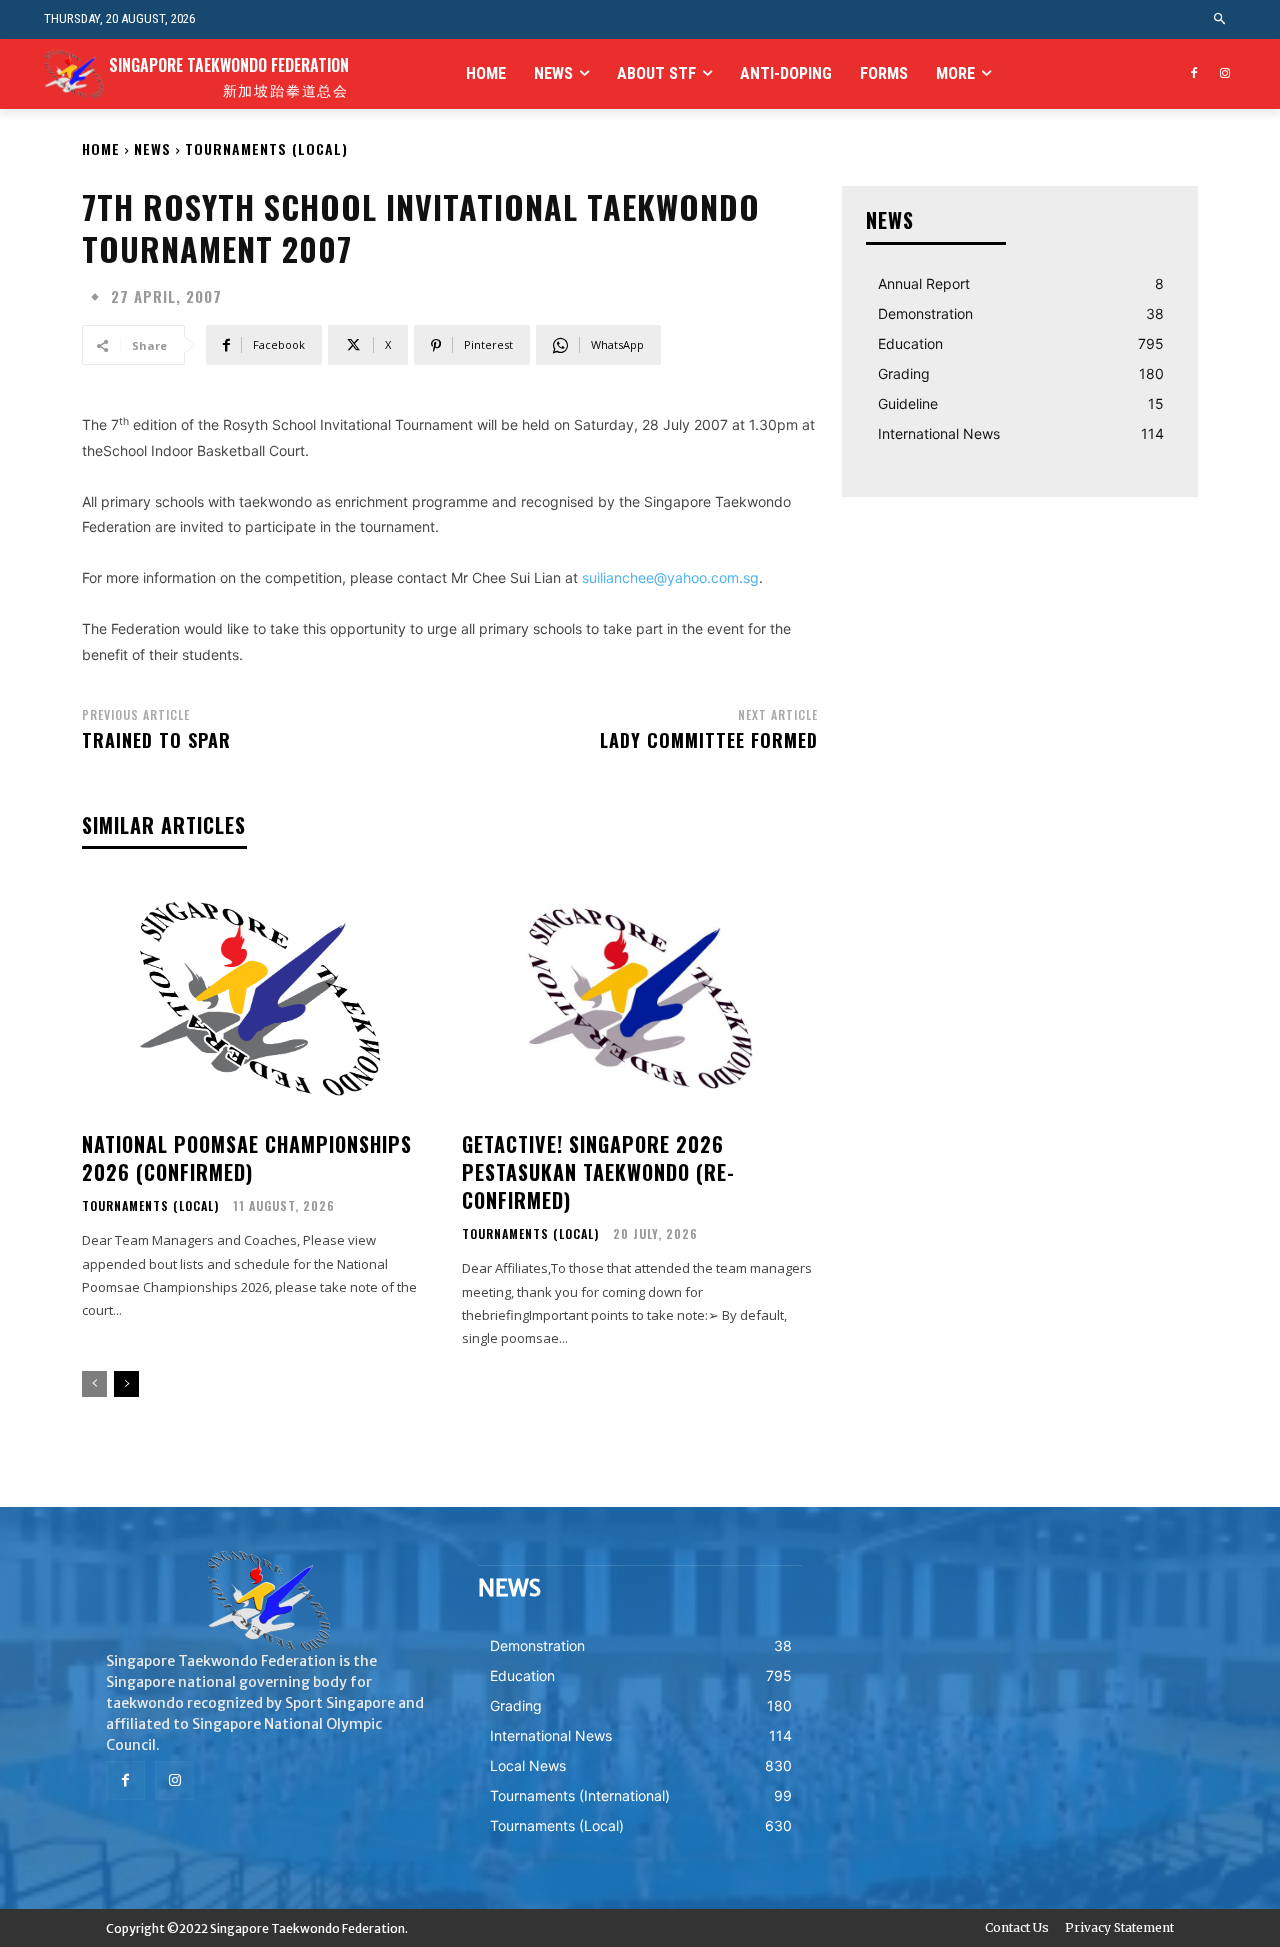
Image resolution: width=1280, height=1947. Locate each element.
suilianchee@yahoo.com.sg (670, 577)
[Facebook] (1193, 74)
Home (101, 148)
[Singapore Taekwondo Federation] (268, 1601)
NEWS (152, 148)
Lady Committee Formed (709, 740)
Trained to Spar (156, 740)
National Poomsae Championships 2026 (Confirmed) (247, 1158)
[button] (1220, 19)
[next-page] (126, 1384)
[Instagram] (1224, 74)
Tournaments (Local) (266, 148)
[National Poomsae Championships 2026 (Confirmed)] (260, 998)
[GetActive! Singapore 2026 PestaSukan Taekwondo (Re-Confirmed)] (640, 998)
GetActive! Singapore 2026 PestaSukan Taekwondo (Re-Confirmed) (598, 1172)
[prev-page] (94, 1384)
